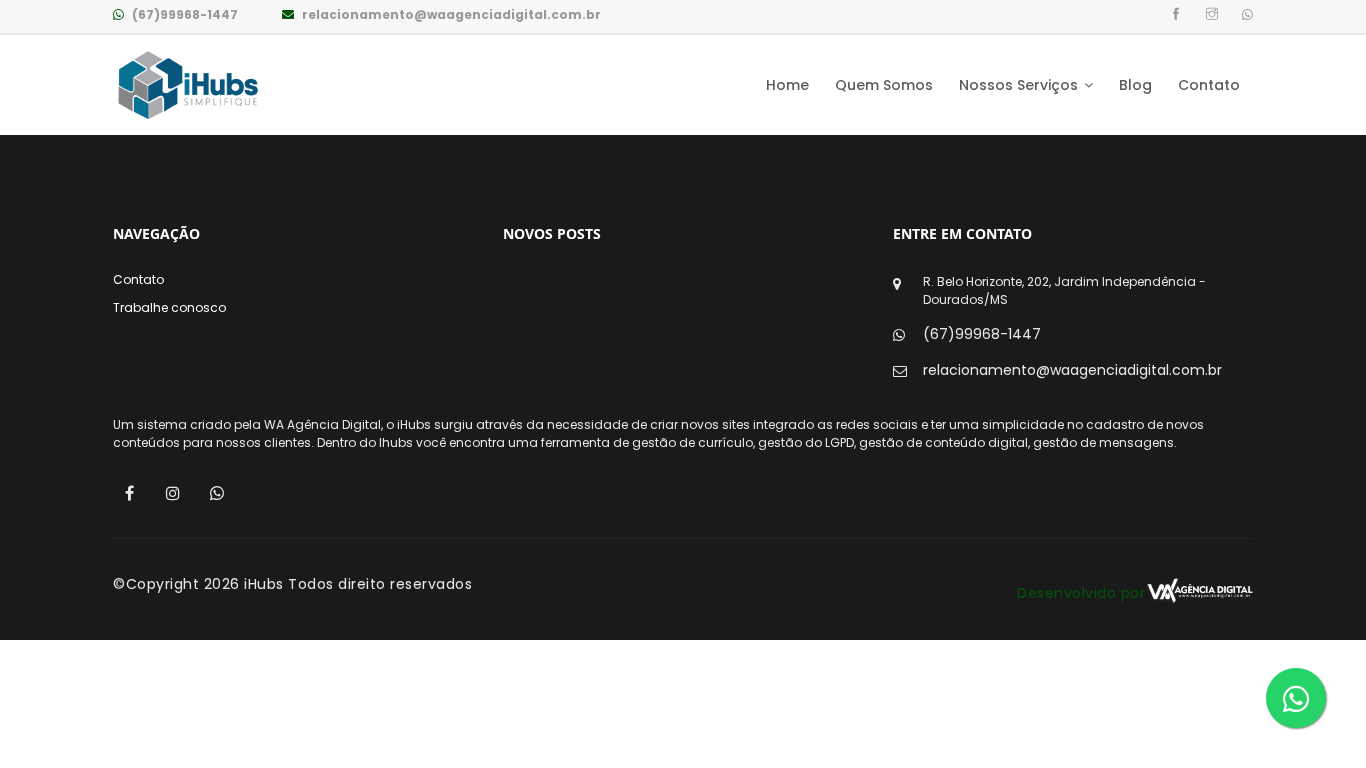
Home (787, 85)
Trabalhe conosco (169, 307)
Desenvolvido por (1081, 593)
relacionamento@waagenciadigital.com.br (450, 14)
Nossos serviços (1020, 85)
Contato (1209, 85)
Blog (1135, 85)
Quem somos (884, 85)
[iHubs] (188, 85)
